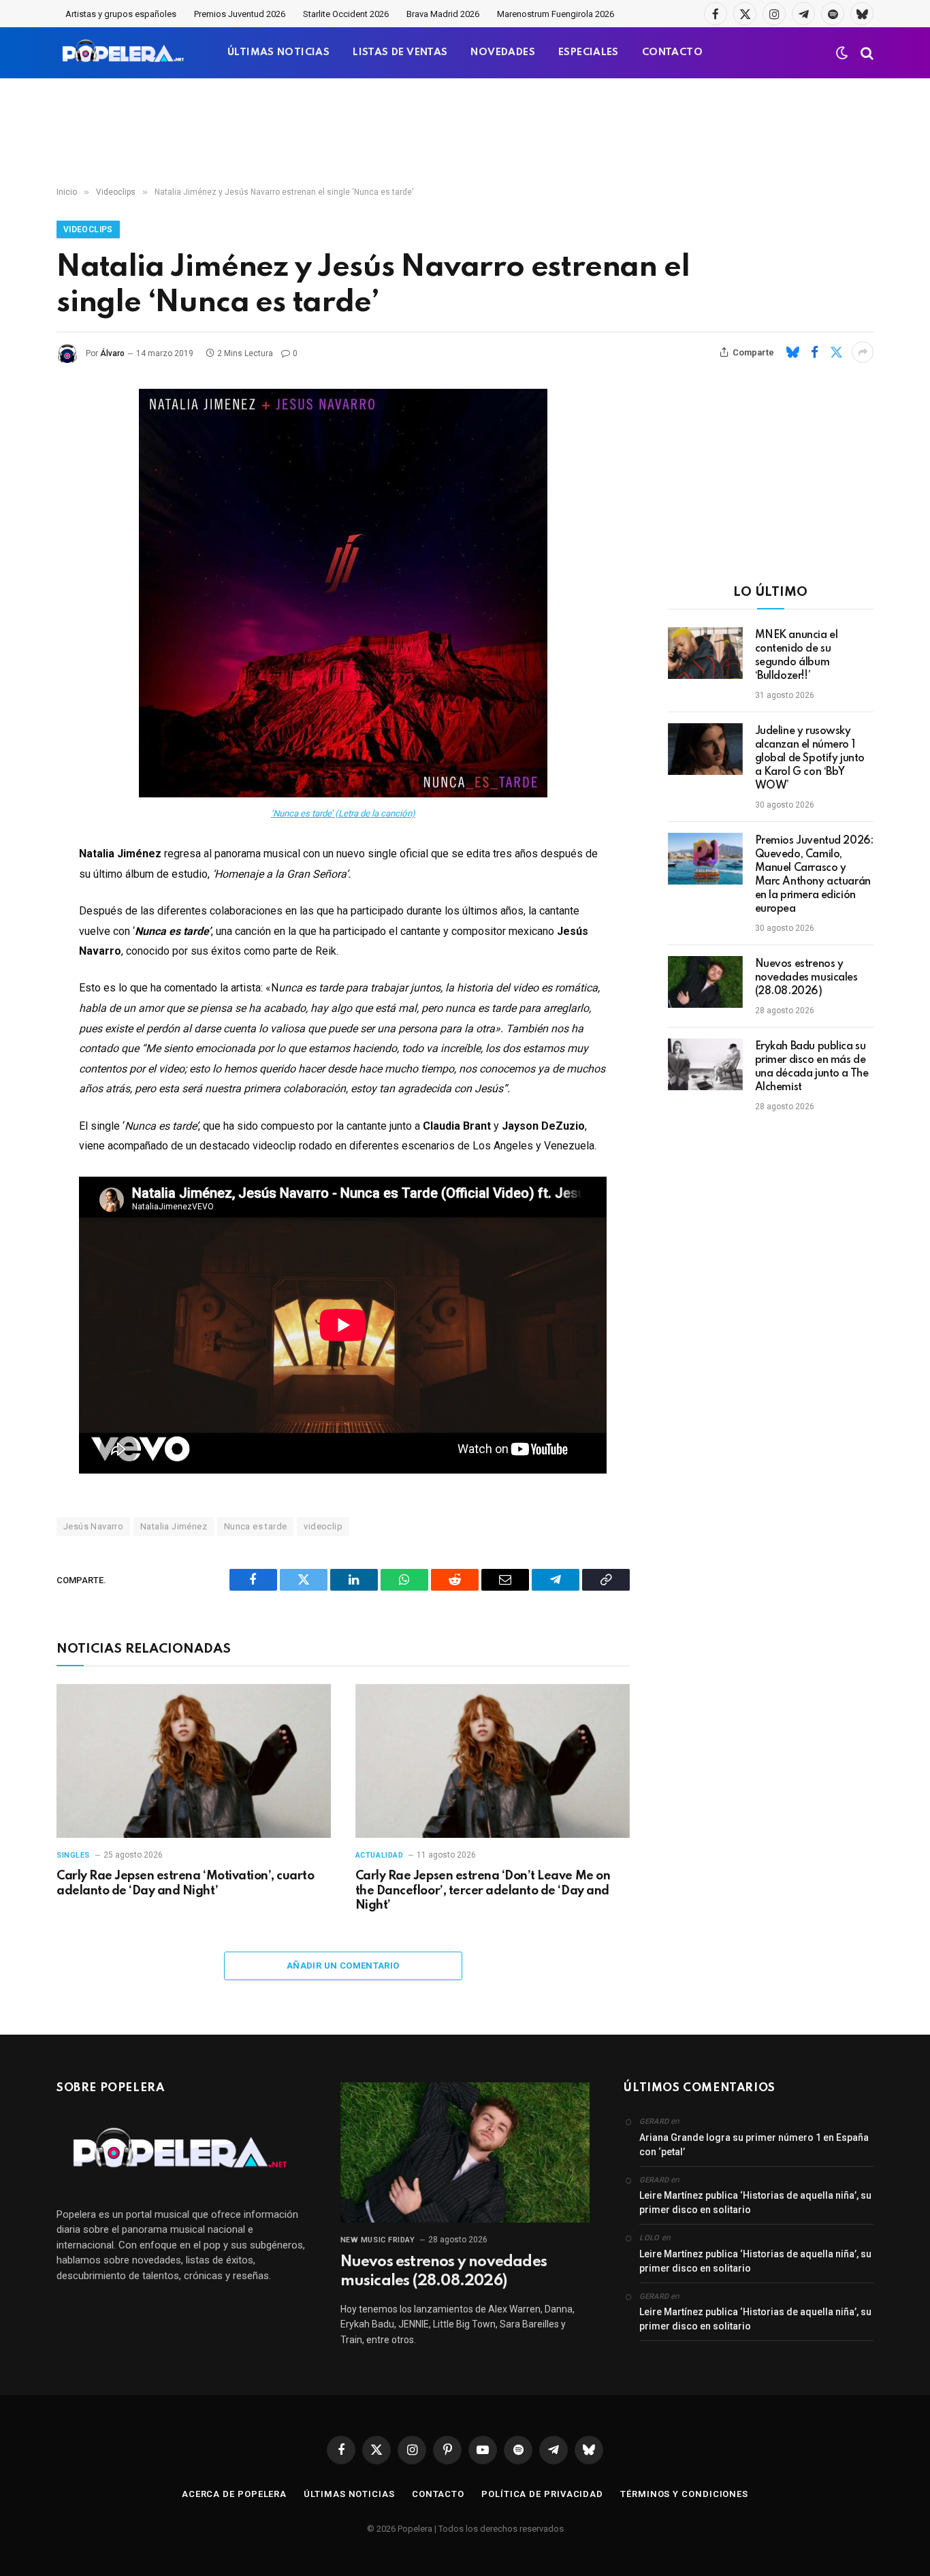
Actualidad (380, 1855)
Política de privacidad (542, 2494)
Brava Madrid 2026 (443, 14)
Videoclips (88, 229)
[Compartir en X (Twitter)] (836, 352)
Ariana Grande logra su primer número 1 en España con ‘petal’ (754, 2145)
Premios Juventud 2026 (240, 14)
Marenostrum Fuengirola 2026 (556, 14)
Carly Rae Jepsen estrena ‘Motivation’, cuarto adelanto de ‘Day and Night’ (185, 1883)
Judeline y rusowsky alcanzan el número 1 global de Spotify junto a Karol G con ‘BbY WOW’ (810, 759)
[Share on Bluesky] (792, 352)
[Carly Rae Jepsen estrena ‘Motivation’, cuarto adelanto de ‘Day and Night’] (194, 1761)
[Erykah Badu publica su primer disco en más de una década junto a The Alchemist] (705, 1064)
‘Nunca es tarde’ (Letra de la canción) (343, 813)
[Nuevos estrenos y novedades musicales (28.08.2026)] (705, 982)
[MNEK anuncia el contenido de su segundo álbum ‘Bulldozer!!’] (705, 653)
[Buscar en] (866, 53)
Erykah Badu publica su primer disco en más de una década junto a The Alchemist (812, 1067)
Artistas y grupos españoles (121, 14)
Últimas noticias (349, 2494)
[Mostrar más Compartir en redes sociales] (863, 352)
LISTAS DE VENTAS (400, 52)
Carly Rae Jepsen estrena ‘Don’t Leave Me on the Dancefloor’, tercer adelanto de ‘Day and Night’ (483, 1891)
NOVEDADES (503, 52)
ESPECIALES (589, 52)
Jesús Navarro (93, 1526)
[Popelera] (124, 53)
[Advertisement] (465, 133)
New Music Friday (378, 2240)
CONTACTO (672, 52)
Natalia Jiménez (174, 1526)
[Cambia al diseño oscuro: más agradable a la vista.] (842, 53)
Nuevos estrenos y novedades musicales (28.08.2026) (806, 978)
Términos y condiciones (684, 2494)
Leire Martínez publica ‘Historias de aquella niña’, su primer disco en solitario (755, 2203)
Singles (73, 1855)
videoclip (323, 1526)
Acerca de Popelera (234, 2494)
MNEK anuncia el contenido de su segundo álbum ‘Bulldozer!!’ (797, 656)
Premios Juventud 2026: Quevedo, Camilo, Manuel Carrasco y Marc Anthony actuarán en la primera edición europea (814, 875)
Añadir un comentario (343, 1966)
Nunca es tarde (255, 1526)
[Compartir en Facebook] (814, 352)
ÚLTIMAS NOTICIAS (278, 52)
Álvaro (112, 353)
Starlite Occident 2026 (346, 14)
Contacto (438, 2494)
